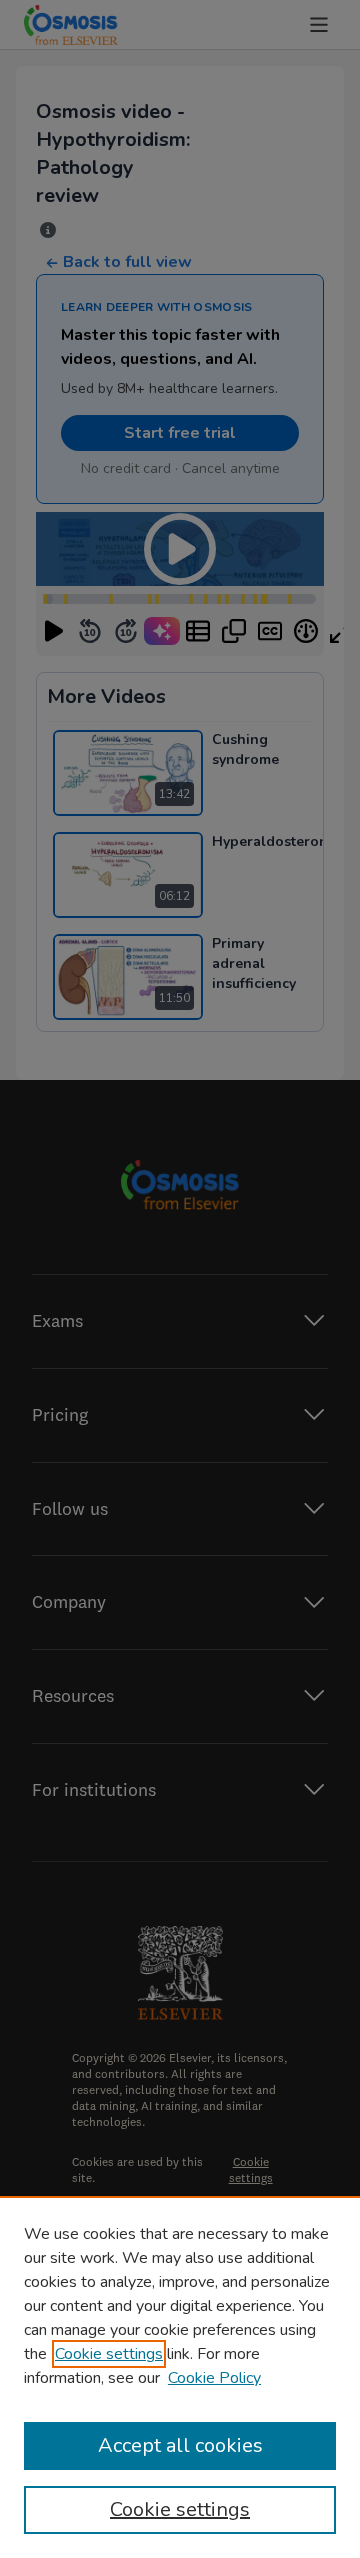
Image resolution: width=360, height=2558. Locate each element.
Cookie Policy (214, 2378)
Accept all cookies (180, 2445)
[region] (180, 2377)
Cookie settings (109, 2354)
